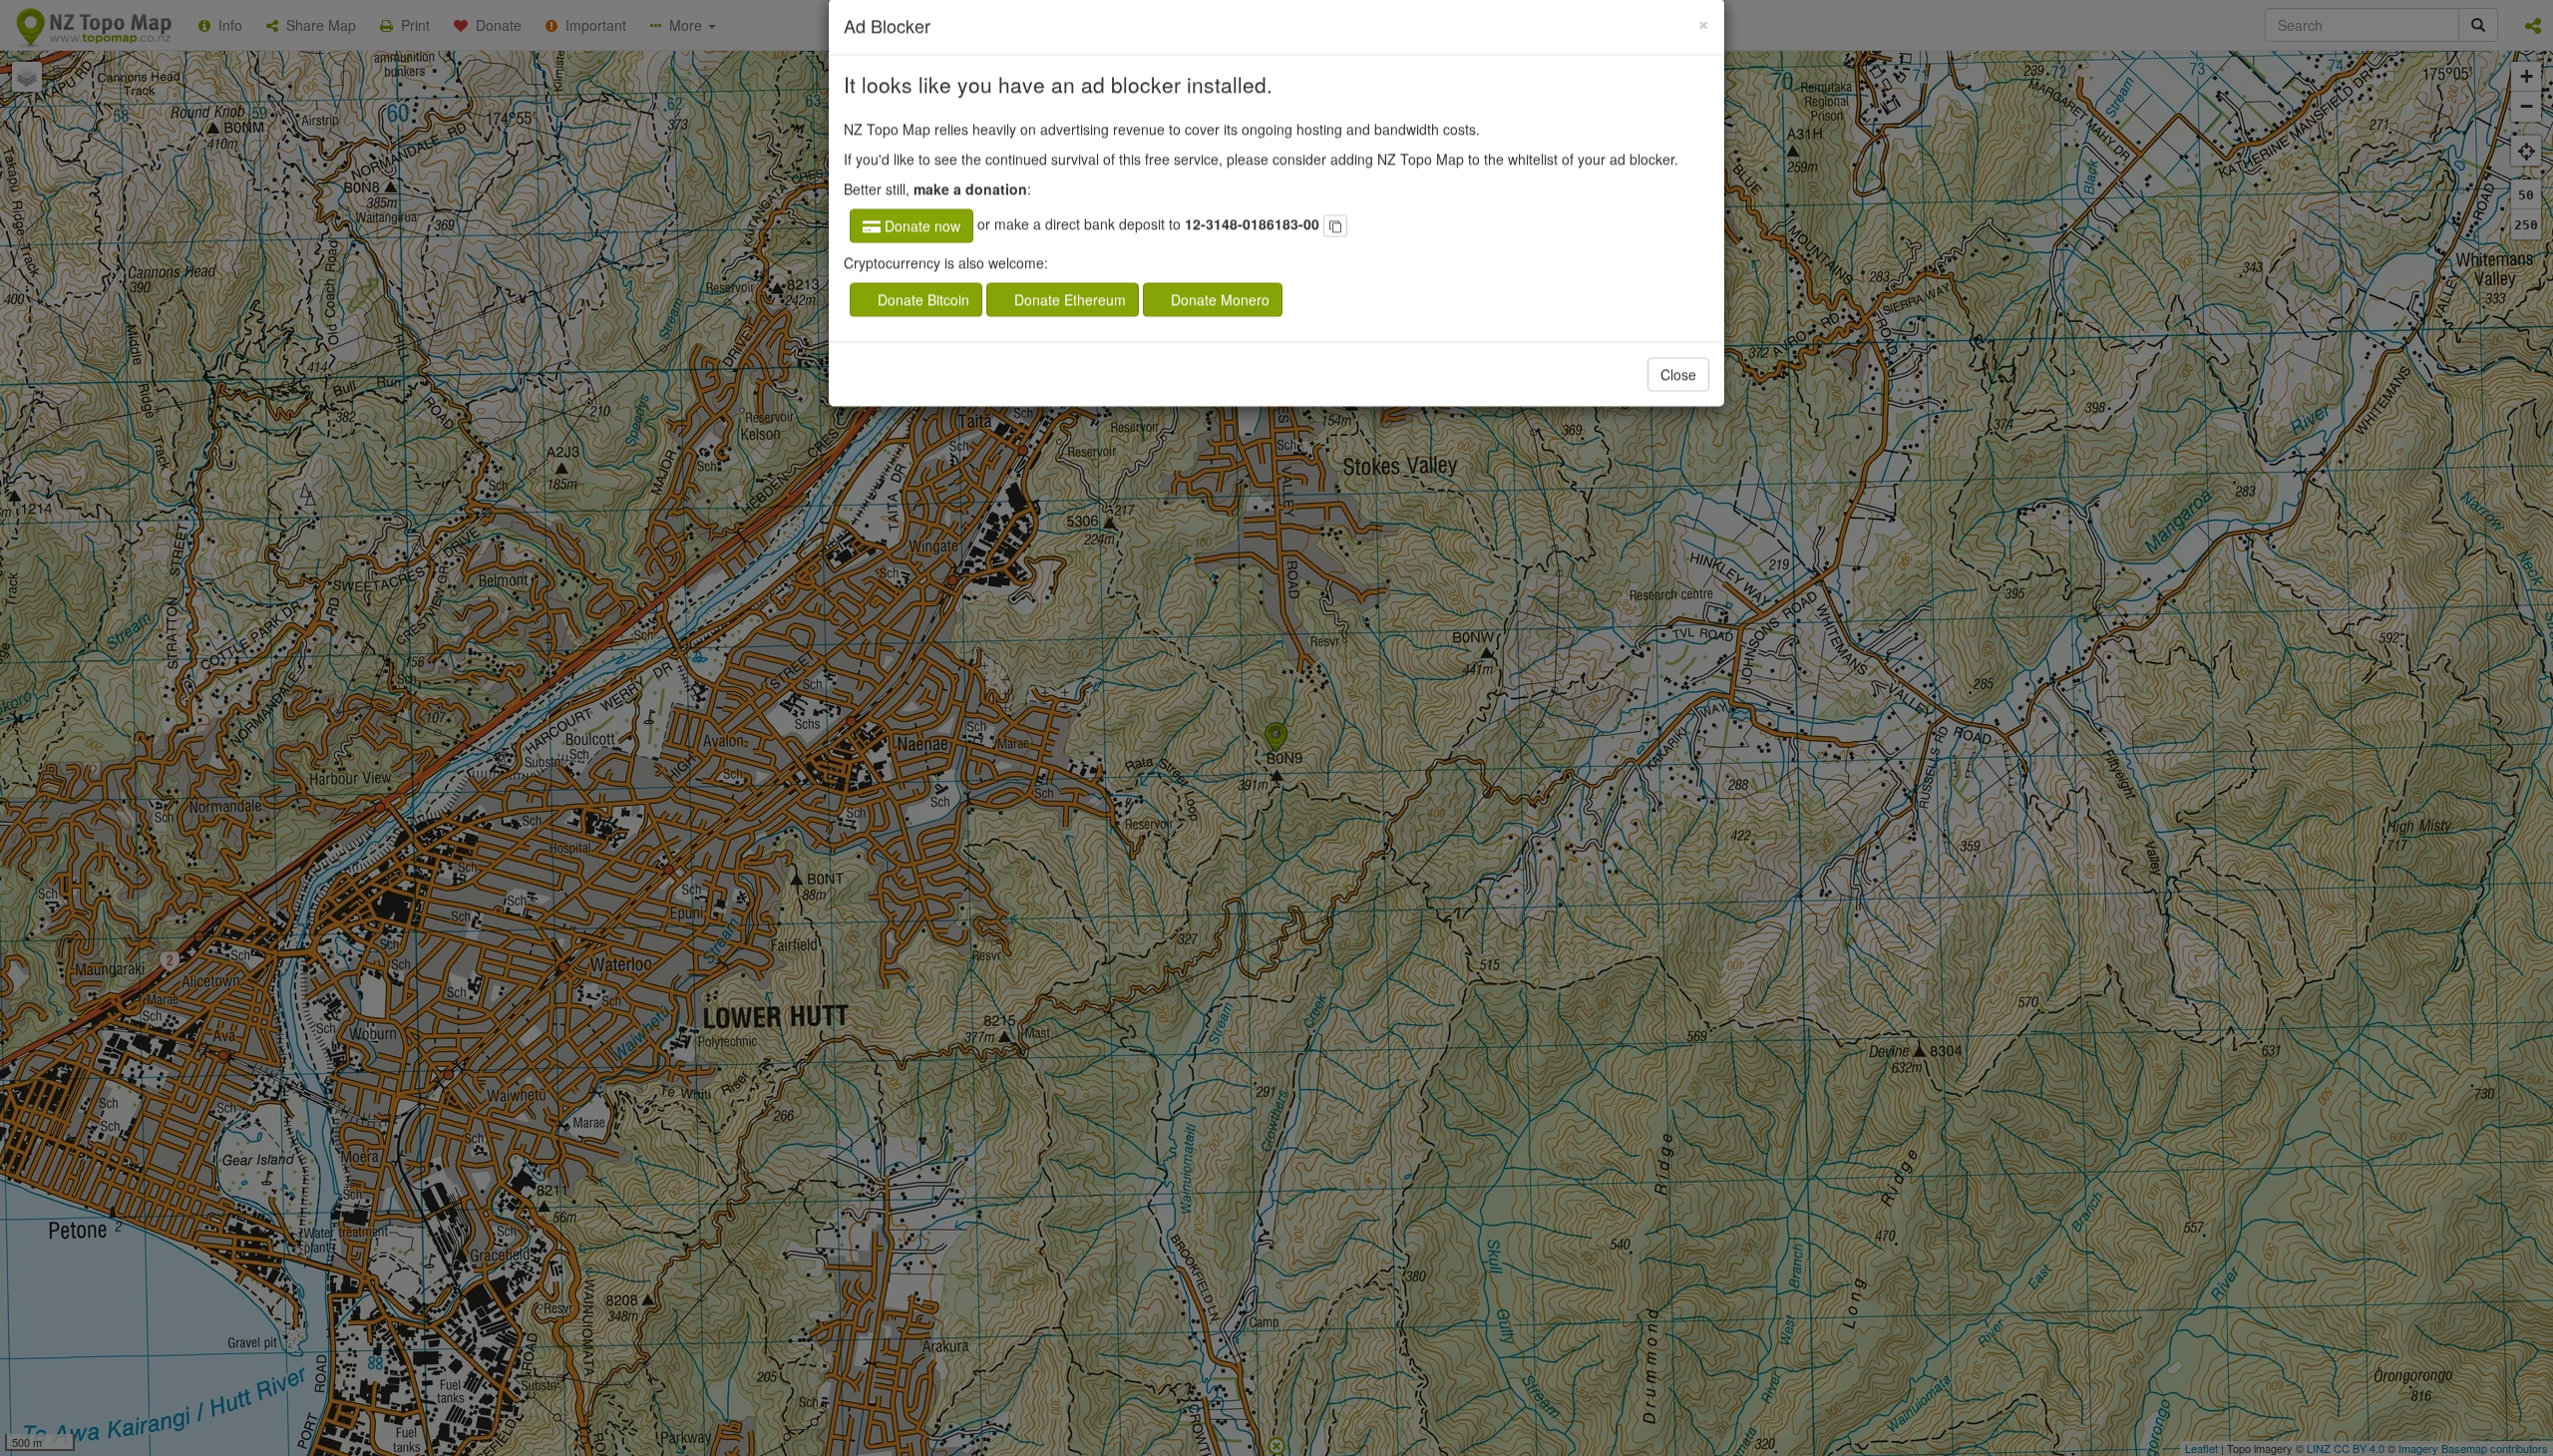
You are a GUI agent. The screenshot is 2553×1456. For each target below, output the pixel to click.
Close (1678, 407)
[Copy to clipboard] (1335, 258)
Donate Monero (1227, 332)
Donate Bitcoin (924, 332)
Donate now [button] (920, 258)
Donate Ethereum (1074, 332)
